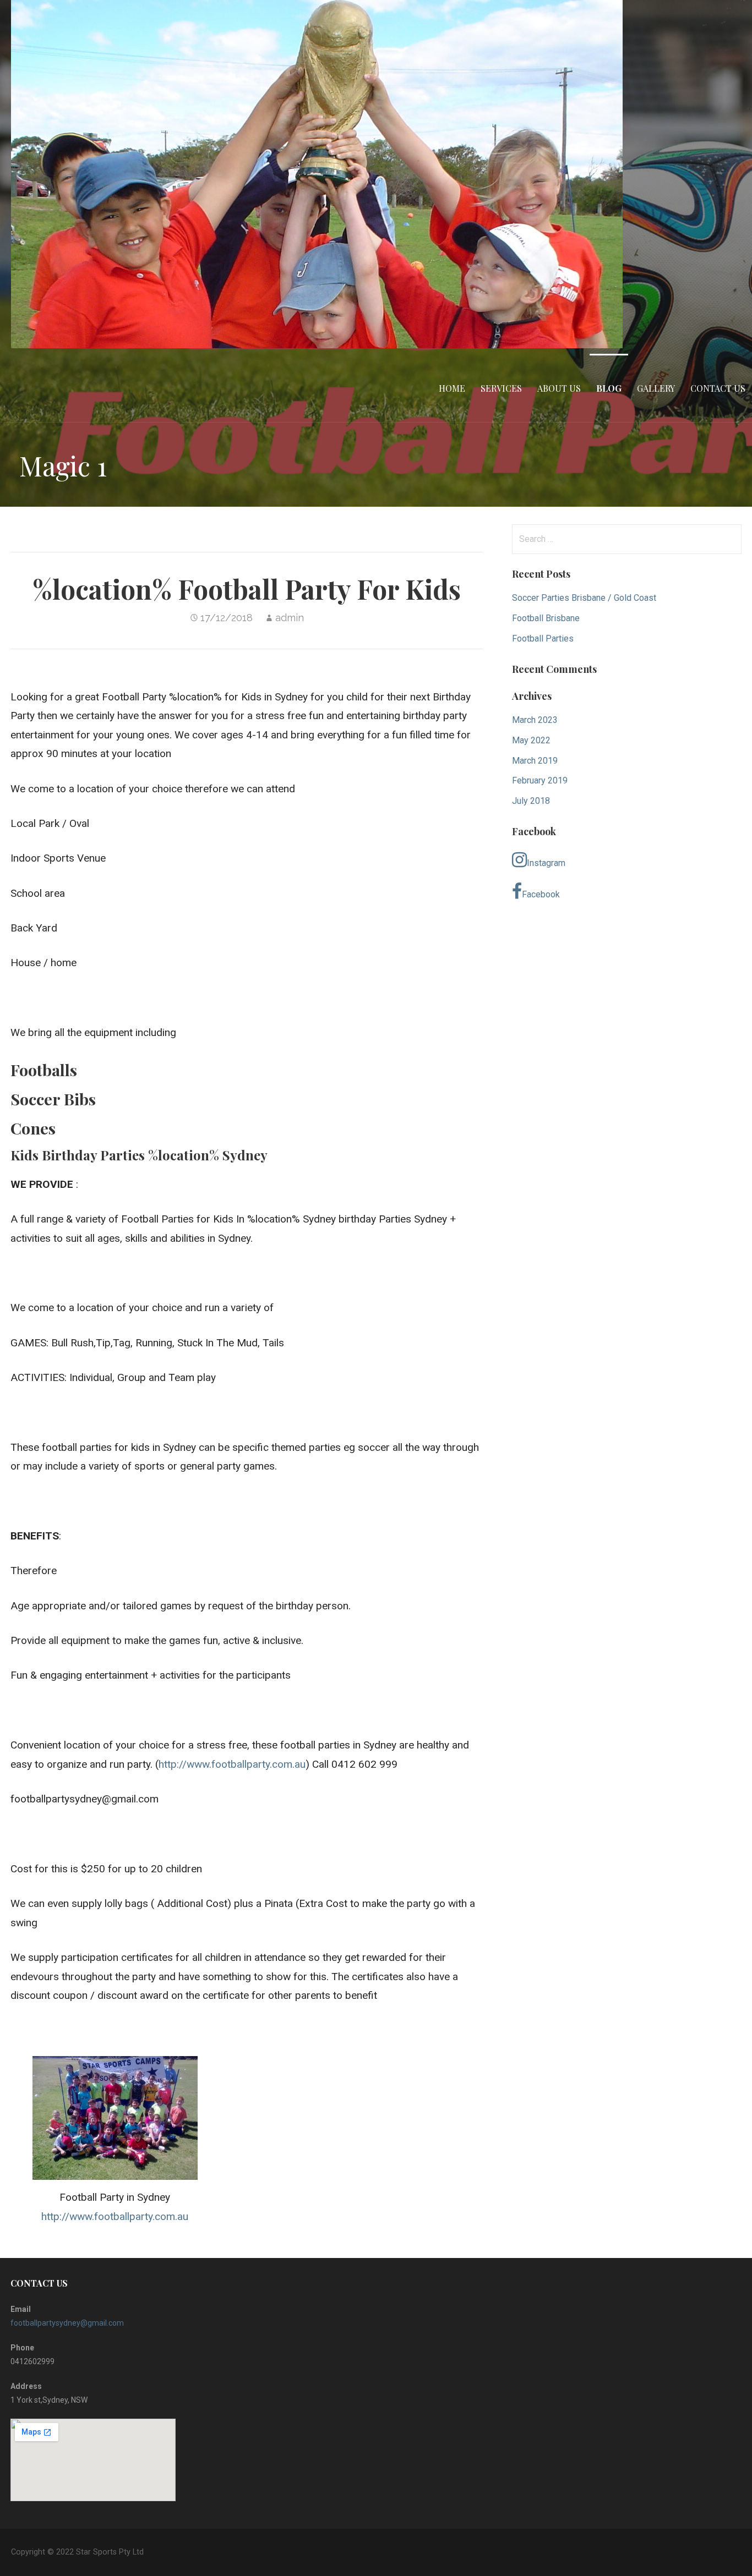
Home (452, 388)
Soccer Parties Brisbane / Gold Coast (584, 598)
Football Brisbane (546, 618)
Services (501, 388)
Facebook (541, 894)
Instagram (546, 863)
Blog (609, 388)
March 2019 (535, 761)
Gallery (656, 388)
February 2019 (540, 780)
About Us (559, 388)
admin (290, 618)
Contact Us (718, 388)
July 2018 (531, 801)
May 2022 (531, 740)
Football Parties (543, 638)
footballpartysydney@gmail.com (67, 2323)
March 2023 (535, 720)
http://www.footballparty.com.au (232, 1764)
